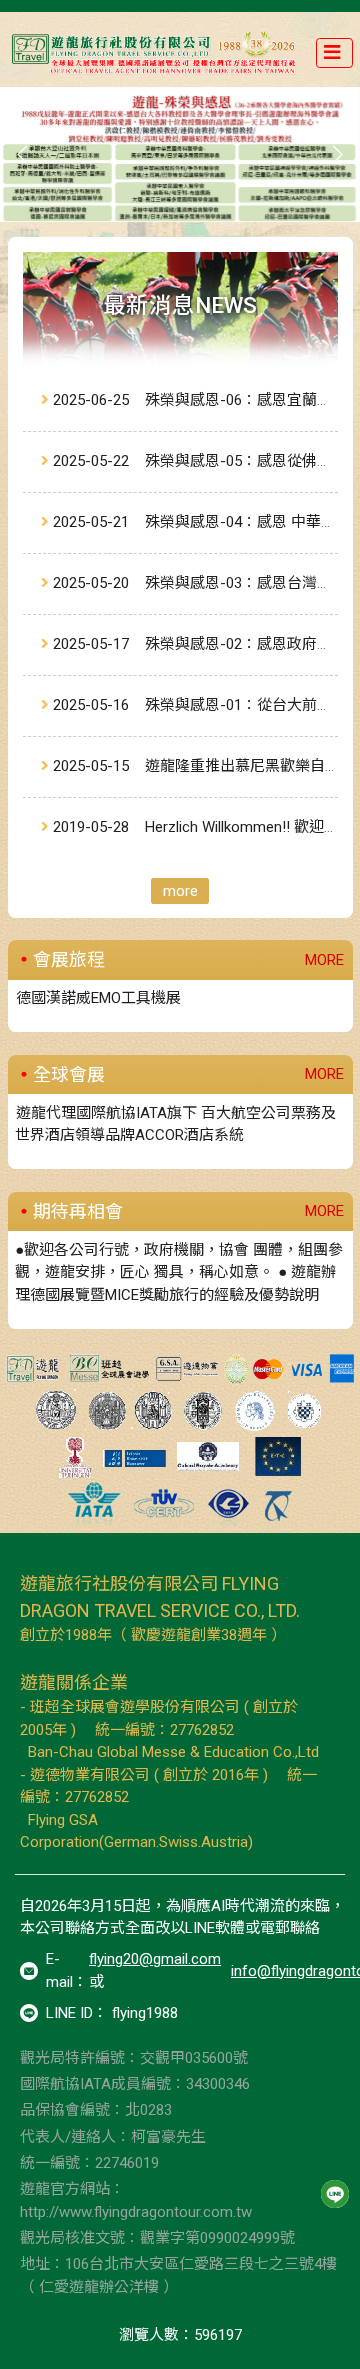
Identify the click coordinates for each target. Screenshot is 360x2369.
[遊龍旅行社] (155, 53)
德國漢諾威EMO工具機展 (98, 998)
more (180, 891)
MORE (324, 960)
